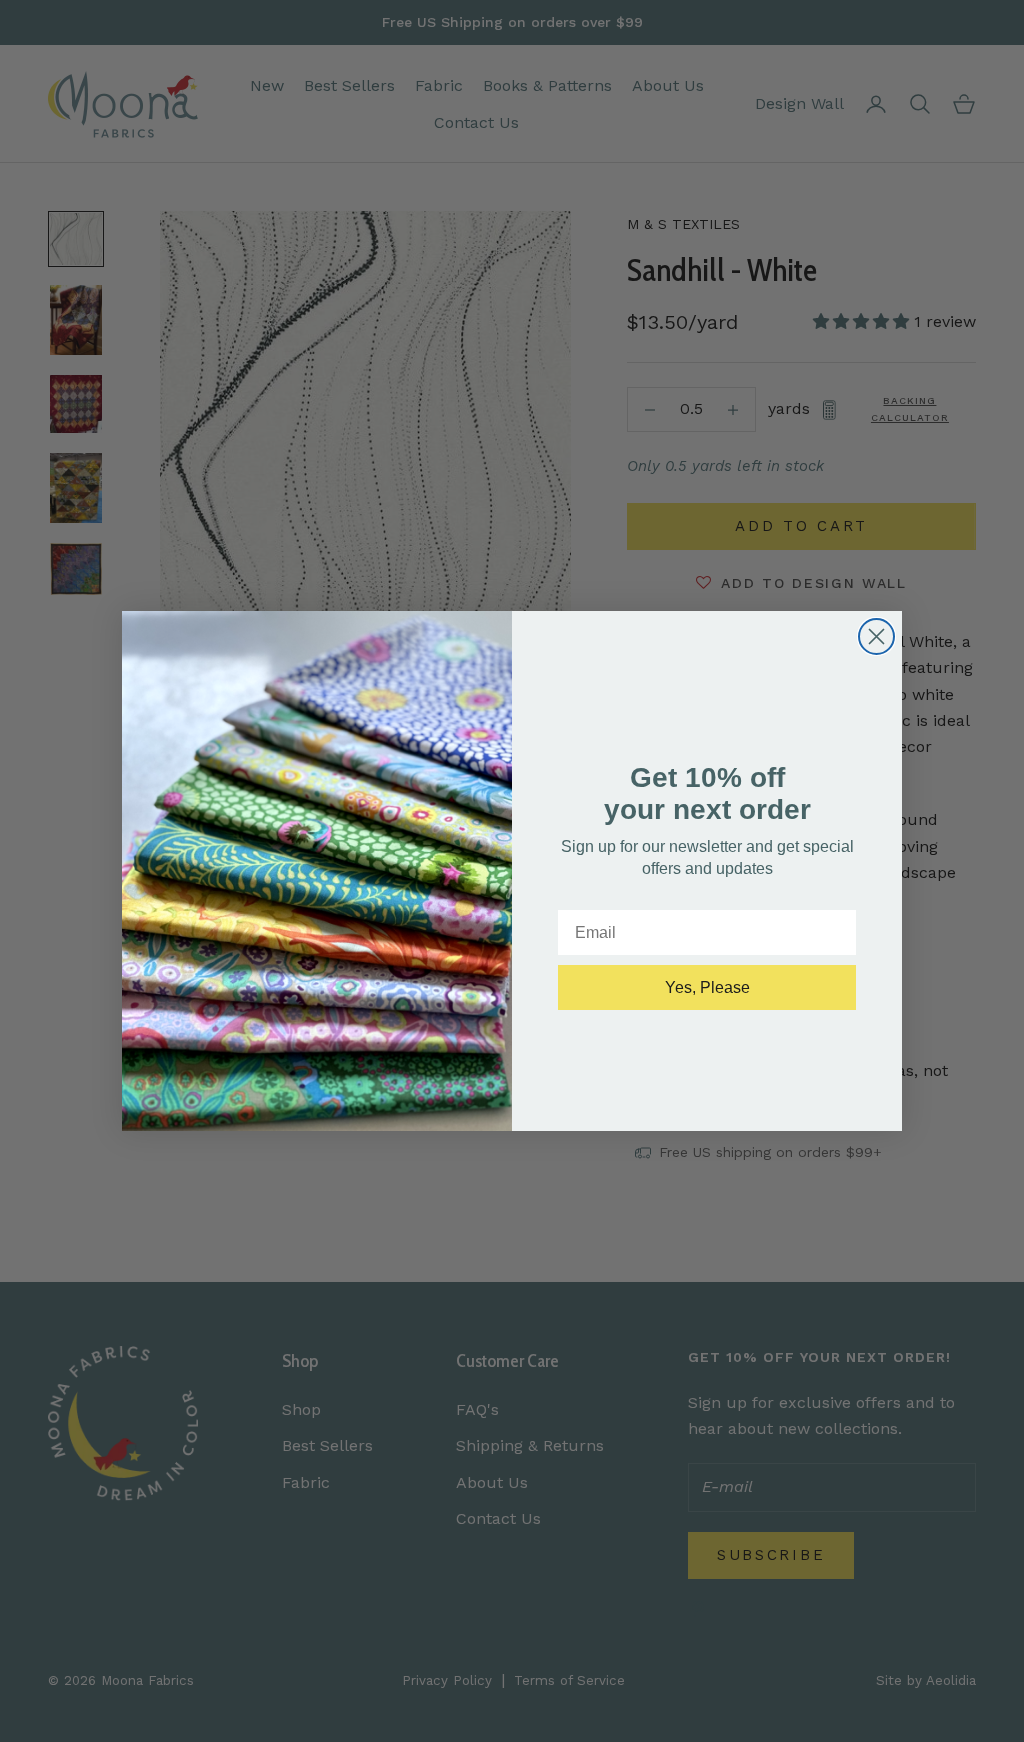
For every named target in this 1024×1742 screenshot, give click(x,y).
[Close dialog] (876, 636)
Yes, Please (707, 987)
